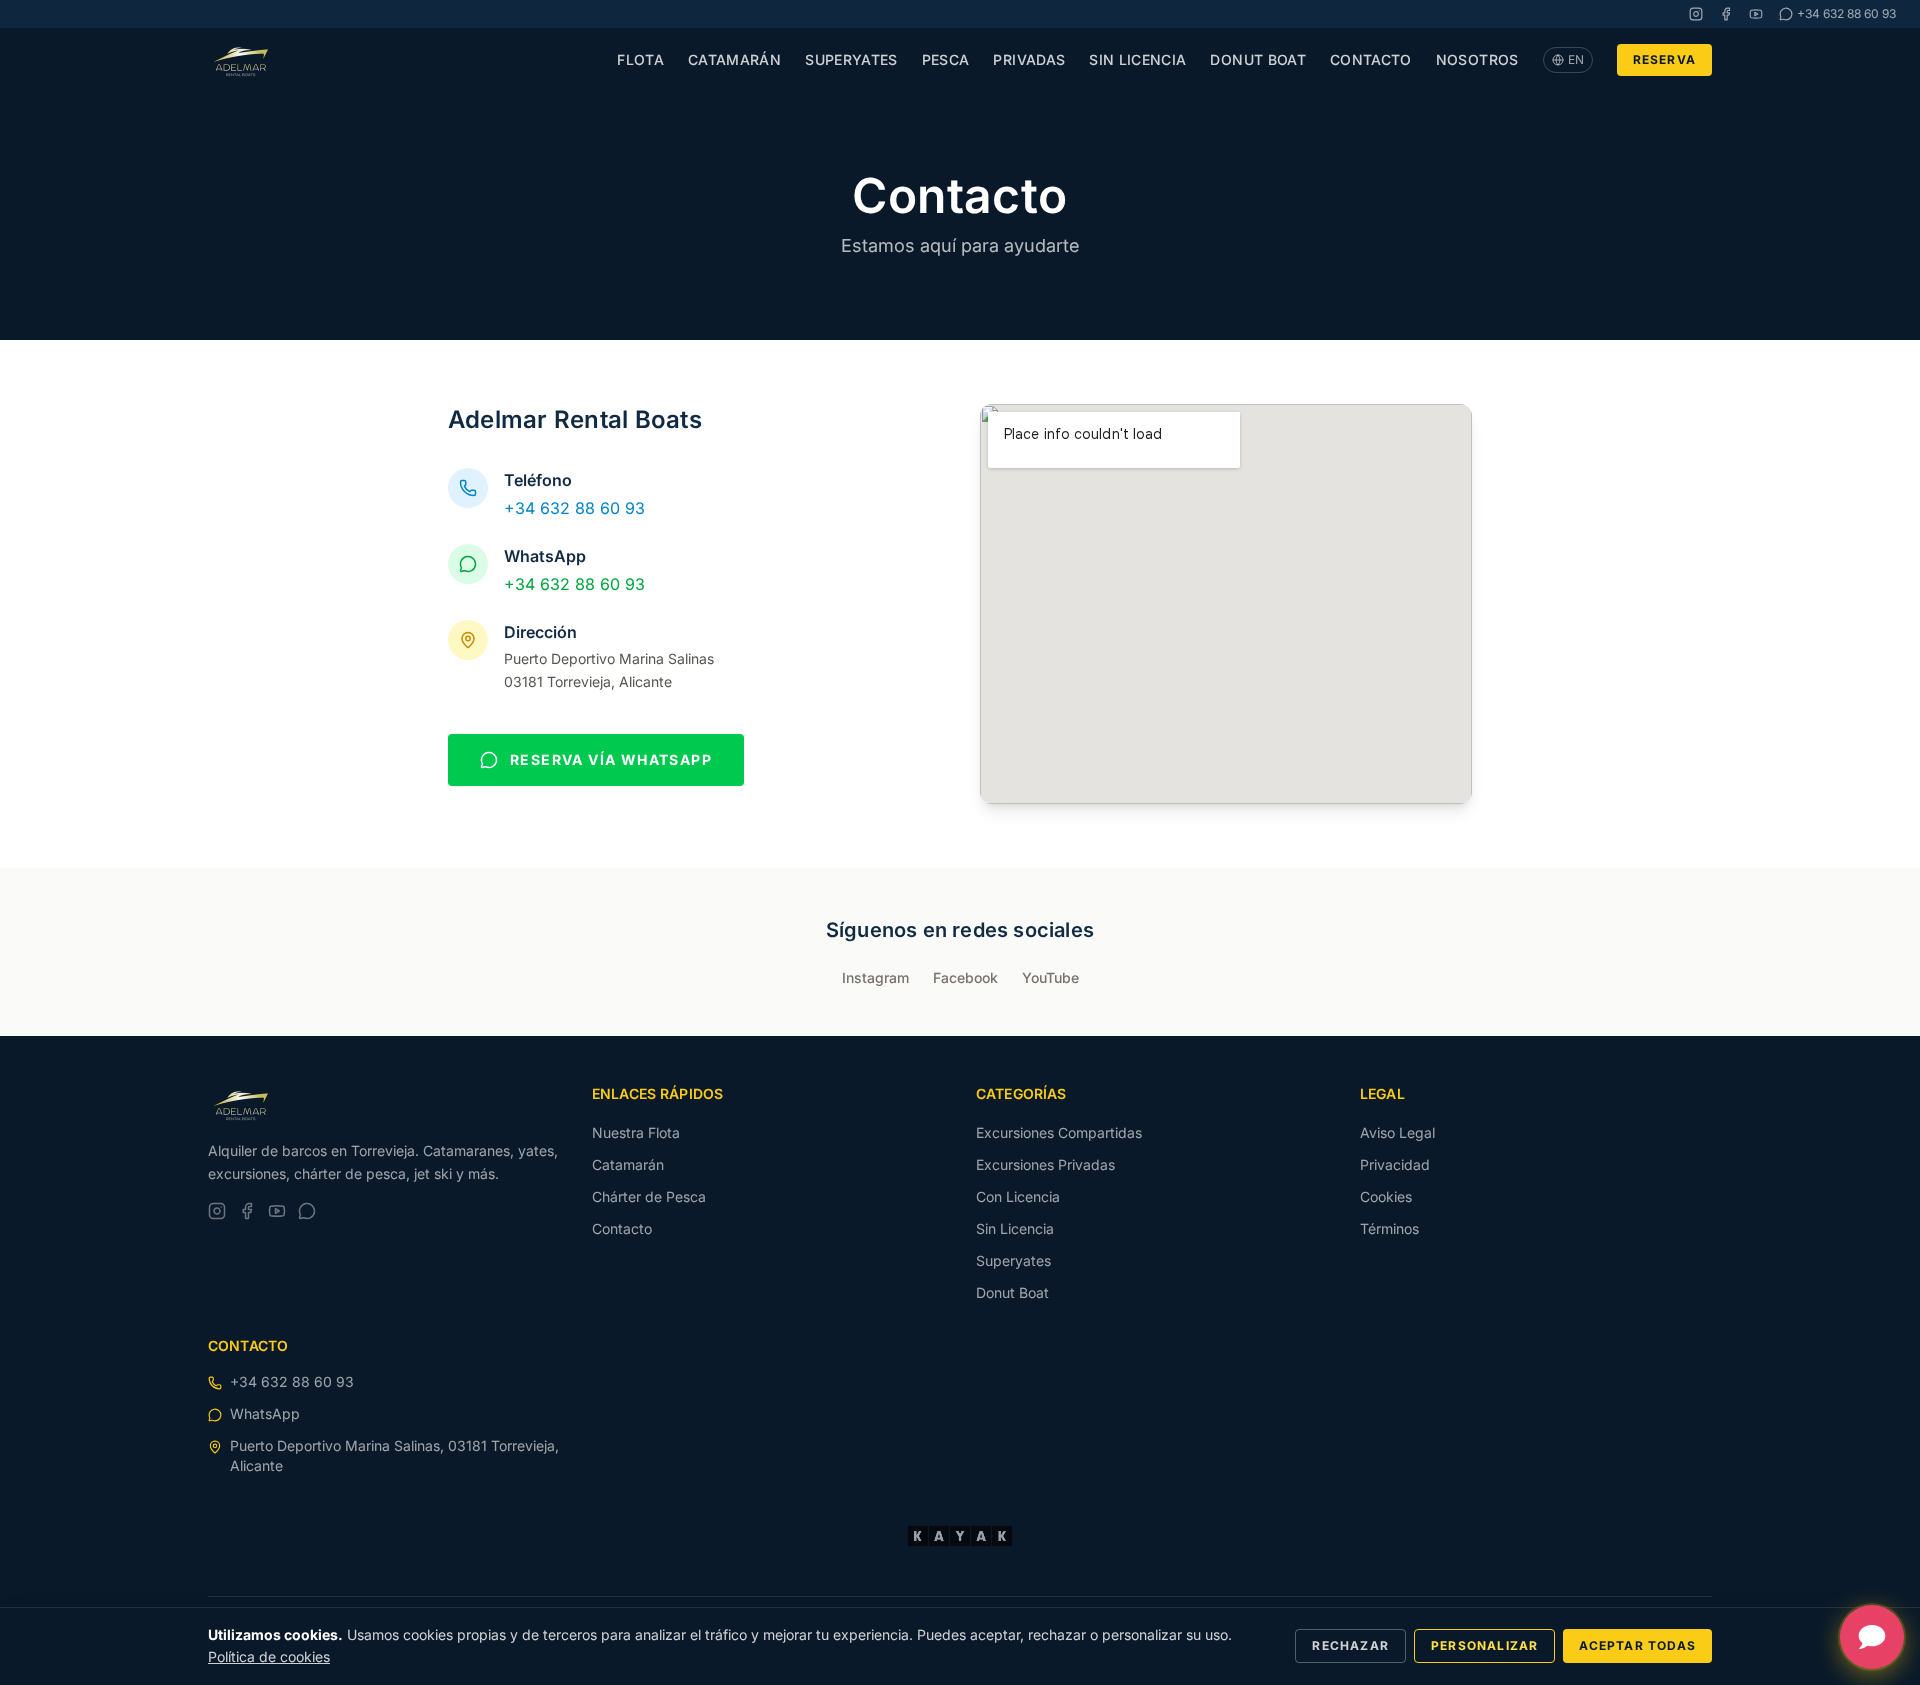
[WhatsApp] (307, 1211)
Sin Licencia (1137, 59)
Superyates (851, 59)
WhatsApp (265, 1413)
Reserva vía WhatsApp (611, 759)
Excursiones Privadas (1045, 1164)
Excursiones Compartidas (1059, 1132)
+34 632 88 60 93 (574, 508)
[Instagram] (1696, 14)
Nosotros (1477, 59)
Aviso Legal (1397, 1132)
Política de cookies (269, 1656)
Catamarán (734, 59)
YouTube (1050, 977)
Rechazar (1350, 1645)
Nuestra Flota (636, 1132)
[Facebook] (1726, 14)
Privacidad (1395, 1164)
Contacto (1371, 59)
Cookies (1386, 1196)
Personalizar (1484, 1645)
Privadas (1029, 59)
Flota (640, 59)
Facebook (965, 977)
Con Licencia (1018, 1196)
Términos (1389, 1228)
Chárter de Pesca (649, 1196)
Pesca (946, 59)
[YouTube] (1756, 14)
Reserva (1664, 59)
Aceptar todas (1637, 1645)
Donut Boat (1258, 59)
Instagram (875, 977)
